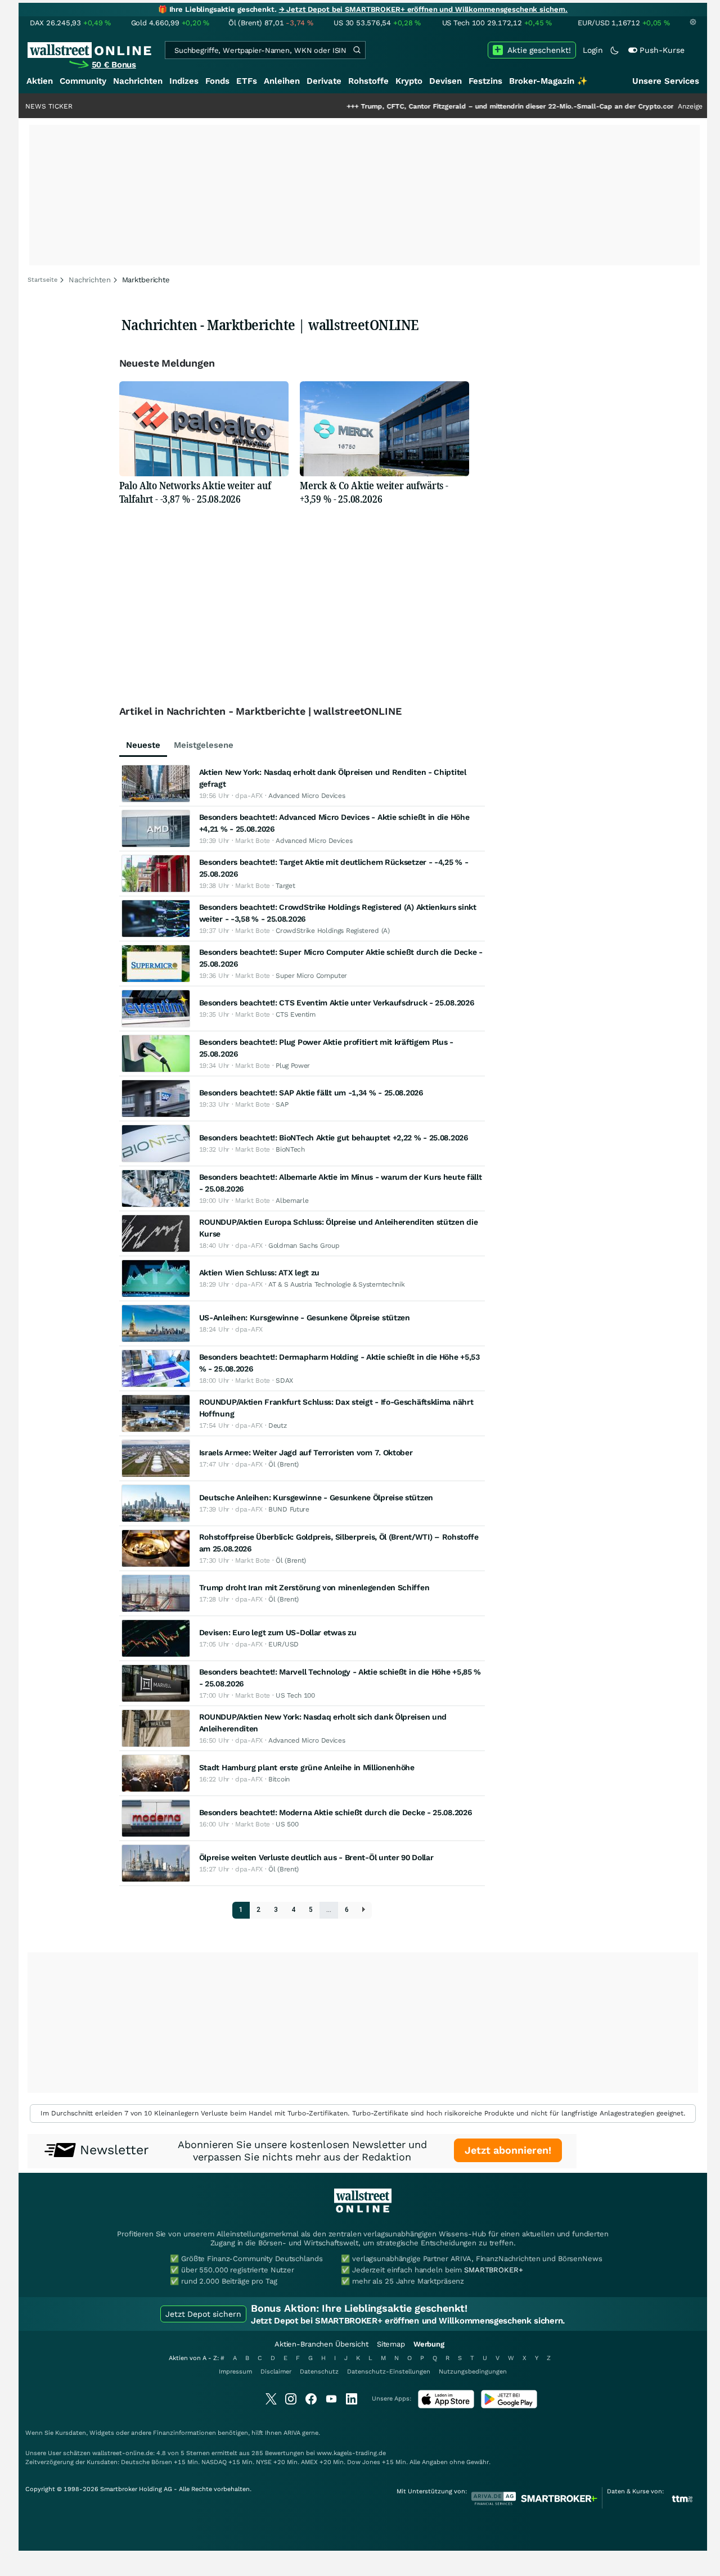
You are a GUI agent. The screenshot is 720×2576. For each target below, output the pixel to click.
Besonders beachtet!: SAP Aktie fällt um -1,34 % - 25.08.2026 (311, 1093)
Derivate (324, 81)
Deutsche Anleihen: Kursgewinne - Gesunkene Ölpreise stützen (316, 1497)
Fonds (217, 81)
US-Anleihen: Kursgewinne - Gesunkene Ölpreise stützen (305, 1318)
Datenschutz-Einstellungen (389, 2372)
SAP (282, 1104)
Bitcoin (279, 1779)
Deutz (278, 1425)
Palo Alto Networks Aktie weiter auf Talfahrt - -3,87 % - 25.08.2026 (195, 492)
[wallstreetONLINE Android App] (509, 2406)
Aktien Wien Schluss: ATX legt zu (259, 1273)
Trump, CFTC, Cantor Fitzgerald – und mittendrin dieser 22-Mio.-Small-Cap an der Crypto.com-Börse (470, 106)
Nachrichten (138, 81)
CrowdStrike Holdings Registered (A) (333, 931)
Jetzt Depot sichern (203, 2314)
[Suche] (357, 50)
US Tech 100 (295, 1695)
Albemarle (292, 1201)
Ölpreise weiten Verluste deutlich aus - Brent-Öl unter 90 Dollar (316, 1857)
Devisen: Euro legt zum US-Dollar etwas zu (278, 1632)
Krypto (409, 81)
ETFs (247, 81)
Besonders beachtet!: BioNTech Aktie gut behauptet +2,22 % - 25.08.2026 (334, 1138)
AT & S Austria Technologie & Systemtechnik (336, 1284)
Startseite (42, 280)
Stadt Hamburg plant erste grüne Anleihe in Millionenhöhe (307, 1767)
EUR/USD (283, 1644)
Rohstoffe (368, 81)
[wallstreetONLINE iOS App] (446, 2406)
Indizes (184, 81)
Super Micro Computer (311, 976)
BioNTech (290, 1149)
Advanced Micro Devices (307, 796)
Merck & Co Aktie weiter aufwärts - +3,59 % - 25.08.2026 (374, 492)
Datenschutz (319, 2372)
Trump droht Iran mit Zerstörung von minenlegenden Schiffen (314, 1587)
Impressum (235, 2372)
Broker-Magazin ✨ (548, 81)
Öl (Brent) (283, 1464)
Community (83, 81)
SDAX (284, 1381)
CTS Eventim (296, 1014)
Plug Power (293, 1066)
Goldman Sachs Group (304, 1246)
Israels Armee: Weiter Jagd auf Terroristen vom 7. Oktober (306, 1452)
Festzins (485, 81)
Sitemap (391, 2344)
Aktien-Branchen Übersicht (321, 2344)
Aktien (40, 81)
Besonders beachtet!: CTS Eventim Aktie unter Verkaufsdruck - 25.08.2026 (337, 1003)
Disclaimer (276, 2372)
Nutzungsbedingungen (473, 2372)
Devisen (445, 81)
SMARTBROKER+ (493, 2270)
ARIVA (292, 2433)
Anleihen (282, 81)
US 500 (287, 1824)
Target (285, 886)
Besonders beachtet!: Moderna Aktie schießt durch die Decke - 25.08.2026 (336, 1812)
